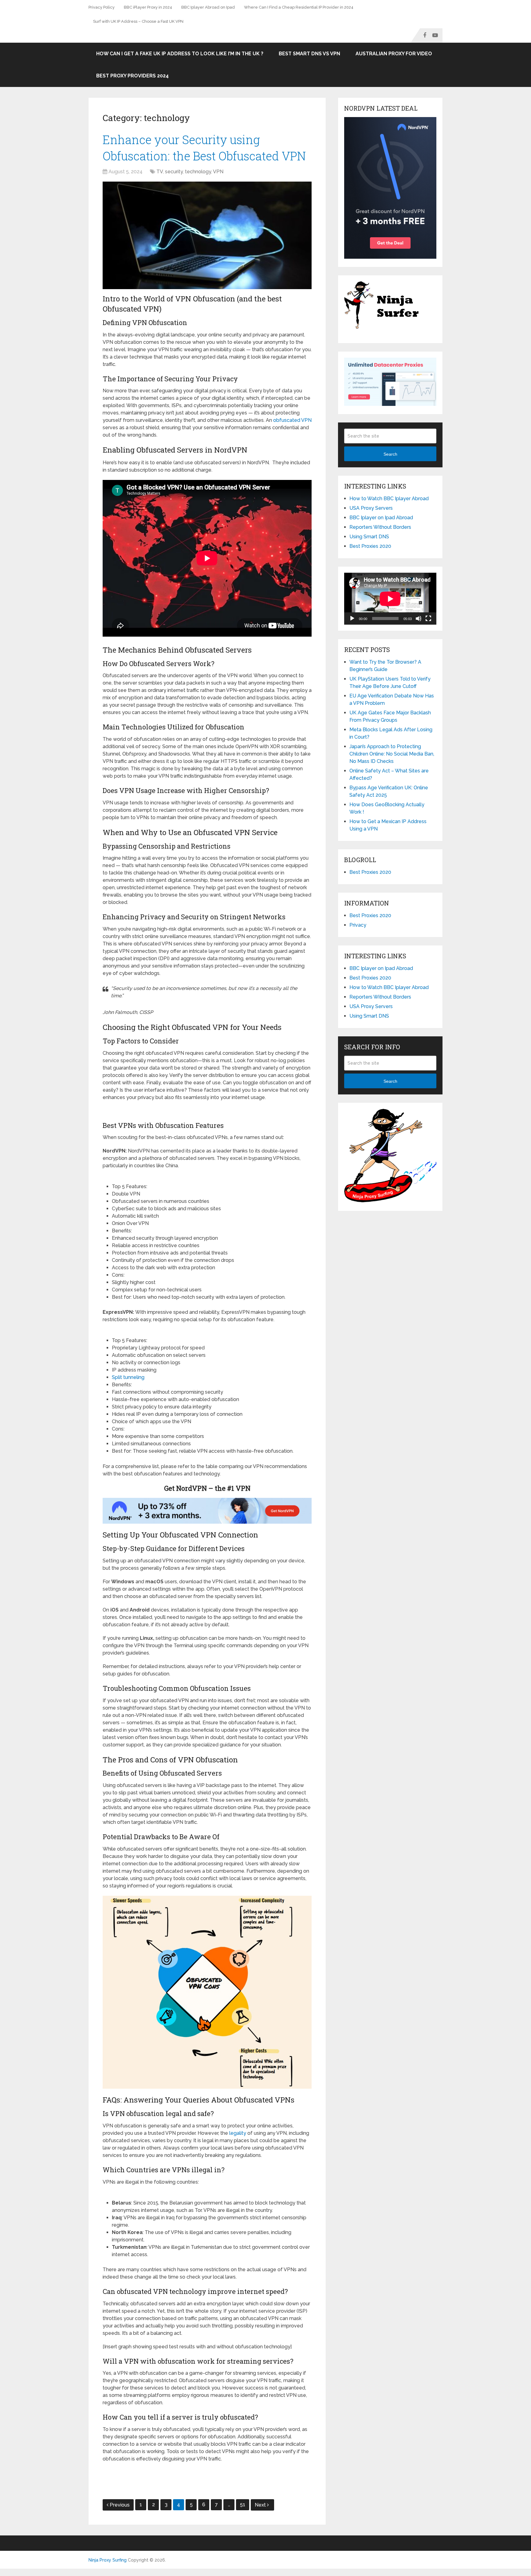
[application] (390, 599)
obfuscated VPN (292, 420)
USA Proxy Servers (371, 508)
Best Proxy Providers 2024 (132, 76)
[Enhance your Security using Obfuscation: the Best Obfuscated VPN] (207, 235)
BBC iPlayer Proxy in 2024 (148, 7)
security (174, 172)
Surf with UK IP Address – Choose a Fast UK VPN (138, 21)
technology (198, 172)
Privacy (358, 925)
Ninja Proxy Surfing (108, 2560)
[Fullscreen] (428, 618)
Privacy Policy (102, 7)
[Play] (352, 618)
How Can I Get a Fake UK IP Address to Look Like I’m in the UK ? (180, 54)
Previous (120, 2505)
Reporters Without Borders (380, 527)
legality (238, 2133)
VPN (218, 172)
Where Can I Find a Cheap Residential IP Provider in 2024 (299, 7)
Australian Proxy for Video (394, 54)
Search (390, 454)
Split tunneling (128, 1377)
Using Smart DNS (369, 537)
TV (160, 172)
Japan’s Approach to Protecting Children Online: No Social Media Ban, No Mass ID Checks (392, 754)
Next (261, 2505)
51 (243, 2505)
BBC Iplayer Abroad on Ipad (208, 7)
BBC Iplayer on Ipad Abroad (381, 518)
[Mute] (419, 618)
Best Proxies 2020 (370, 546)
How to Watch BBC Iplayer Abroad (389, 499)
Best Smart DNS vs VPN (309, 54)
